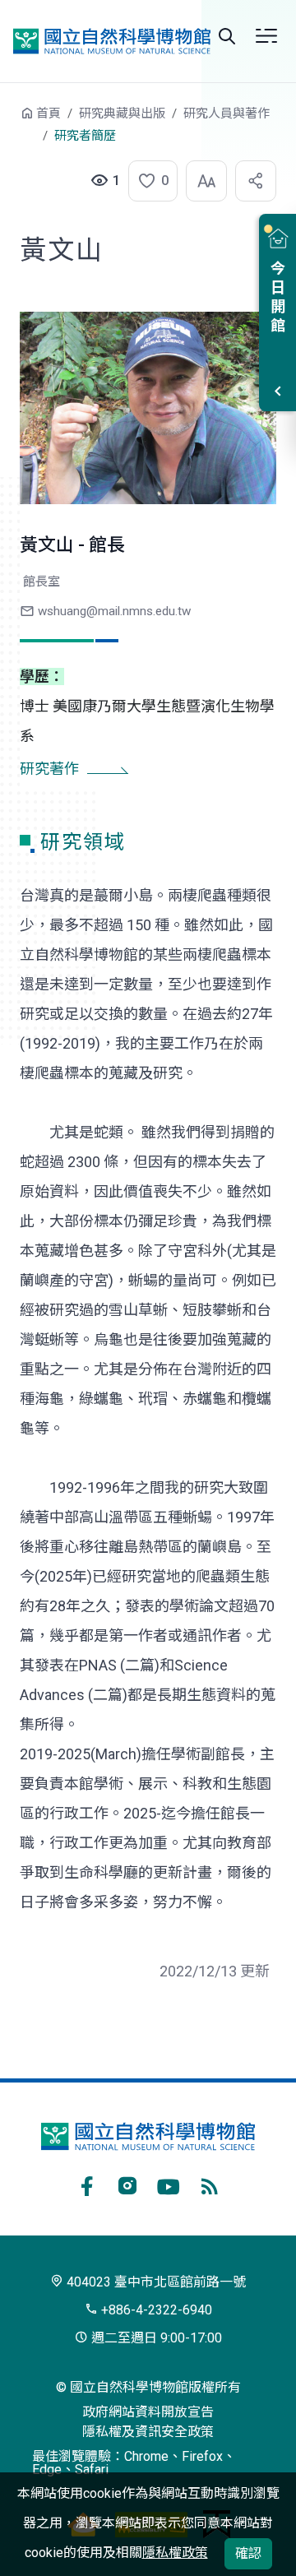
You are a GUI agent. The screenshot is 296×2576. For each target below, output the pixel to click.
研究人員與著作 (227, 114)
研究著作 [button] (49, 769)
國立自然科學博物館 (112, 42)
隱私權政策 (175, 2553)
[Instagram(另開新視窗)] (127, 2184)
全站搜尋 (227, 36)
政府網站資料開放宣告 (148, 2412)
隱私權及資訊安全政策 (148, 2432)
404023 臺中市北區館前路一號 (155, 2282)
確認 (248, 2553)
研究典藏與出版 (122, 114)
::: (8, 121)
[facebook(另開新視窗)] (86, 2184)
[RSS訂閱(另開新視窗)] (210, 2184)
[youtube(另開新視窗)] (169, 2184)
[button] (148, 181)
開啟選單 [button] (266, 36)
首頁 (49, 114)
